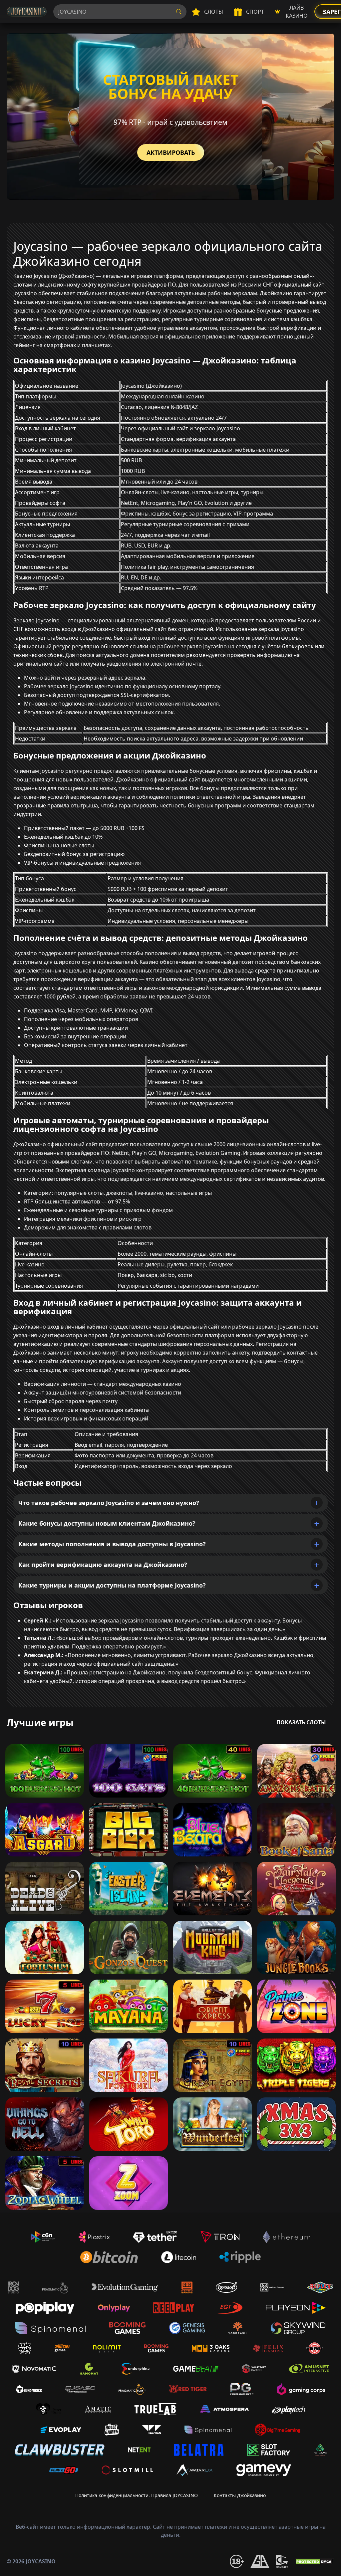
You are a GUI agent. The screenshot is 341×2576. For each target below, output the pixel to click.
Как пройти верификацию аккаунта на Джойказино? (103, 1565)
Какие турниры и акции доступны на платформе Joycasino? (112, 1585)
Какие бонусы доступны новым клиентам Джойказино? (107, 1523)
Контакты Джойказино (240, 2495)
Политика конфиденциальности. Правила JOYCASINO (137, 2495)
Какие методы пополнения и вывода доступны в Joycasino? (112, 1544)
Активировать (171, 152)
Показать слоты (301, 1722)
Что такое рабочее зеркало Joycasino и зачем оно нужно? (109, 1503)
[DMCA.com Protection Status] (314, 2561)
